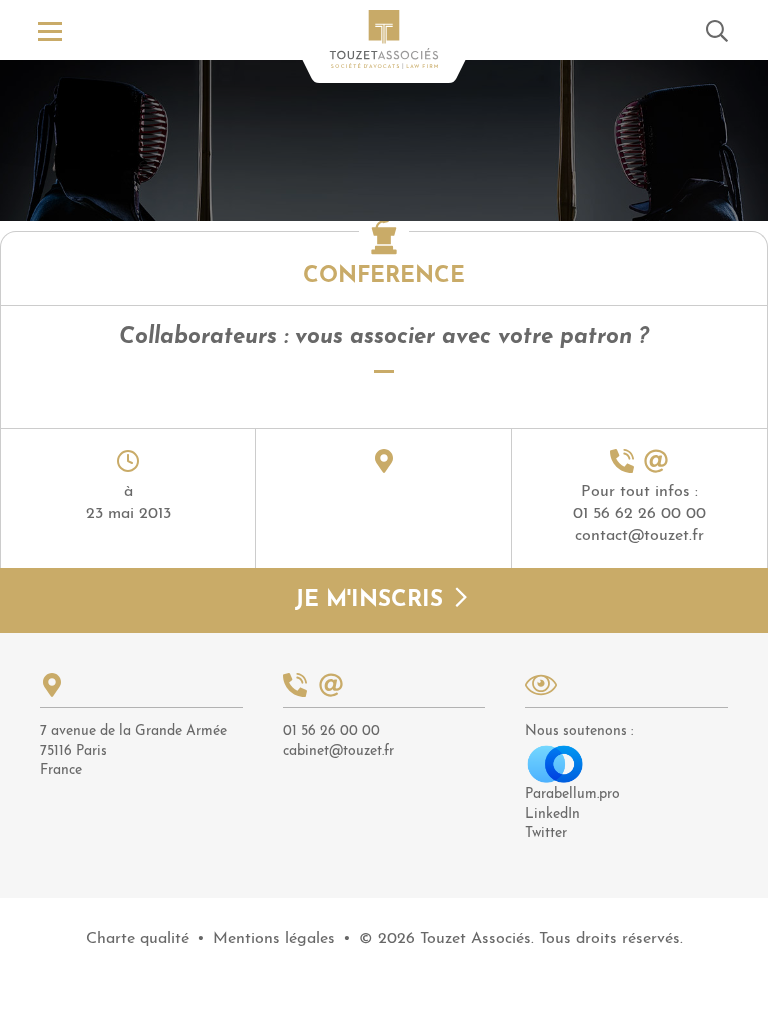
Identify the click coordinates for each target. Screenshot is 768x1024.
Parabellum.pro (572, 794)
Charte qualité (137, 939)
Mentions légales (274, 939)
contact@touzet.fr (639, 536)
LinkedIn (552, 814)
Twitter (546, 833)
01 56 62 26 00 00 (639, 514)
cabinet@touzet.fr (338, 751)
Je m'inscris (372, 600)
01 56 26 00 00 (331, 731)
